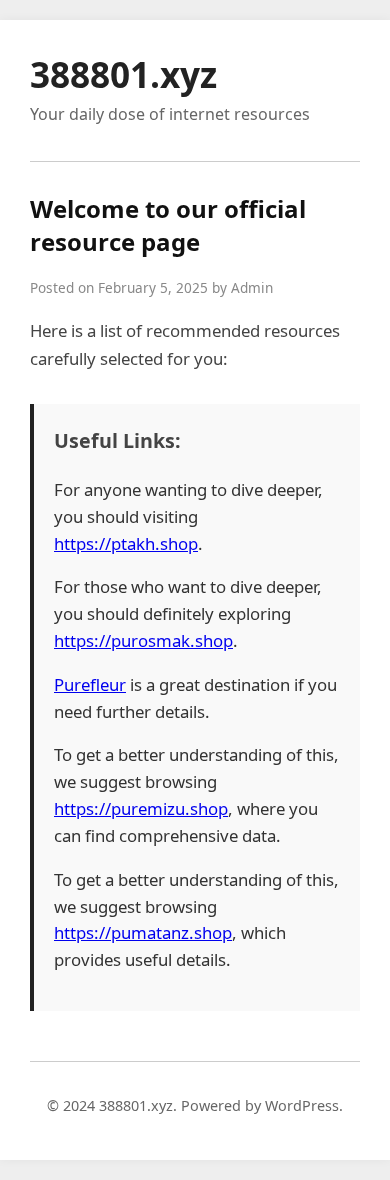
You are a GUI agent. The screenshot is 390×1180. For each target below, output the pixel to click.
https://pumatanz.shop (143, 932)
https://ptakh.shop (126, 543)
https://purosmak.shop (143, 640)
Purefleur (90, 684)
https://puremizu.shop (141, 808)
